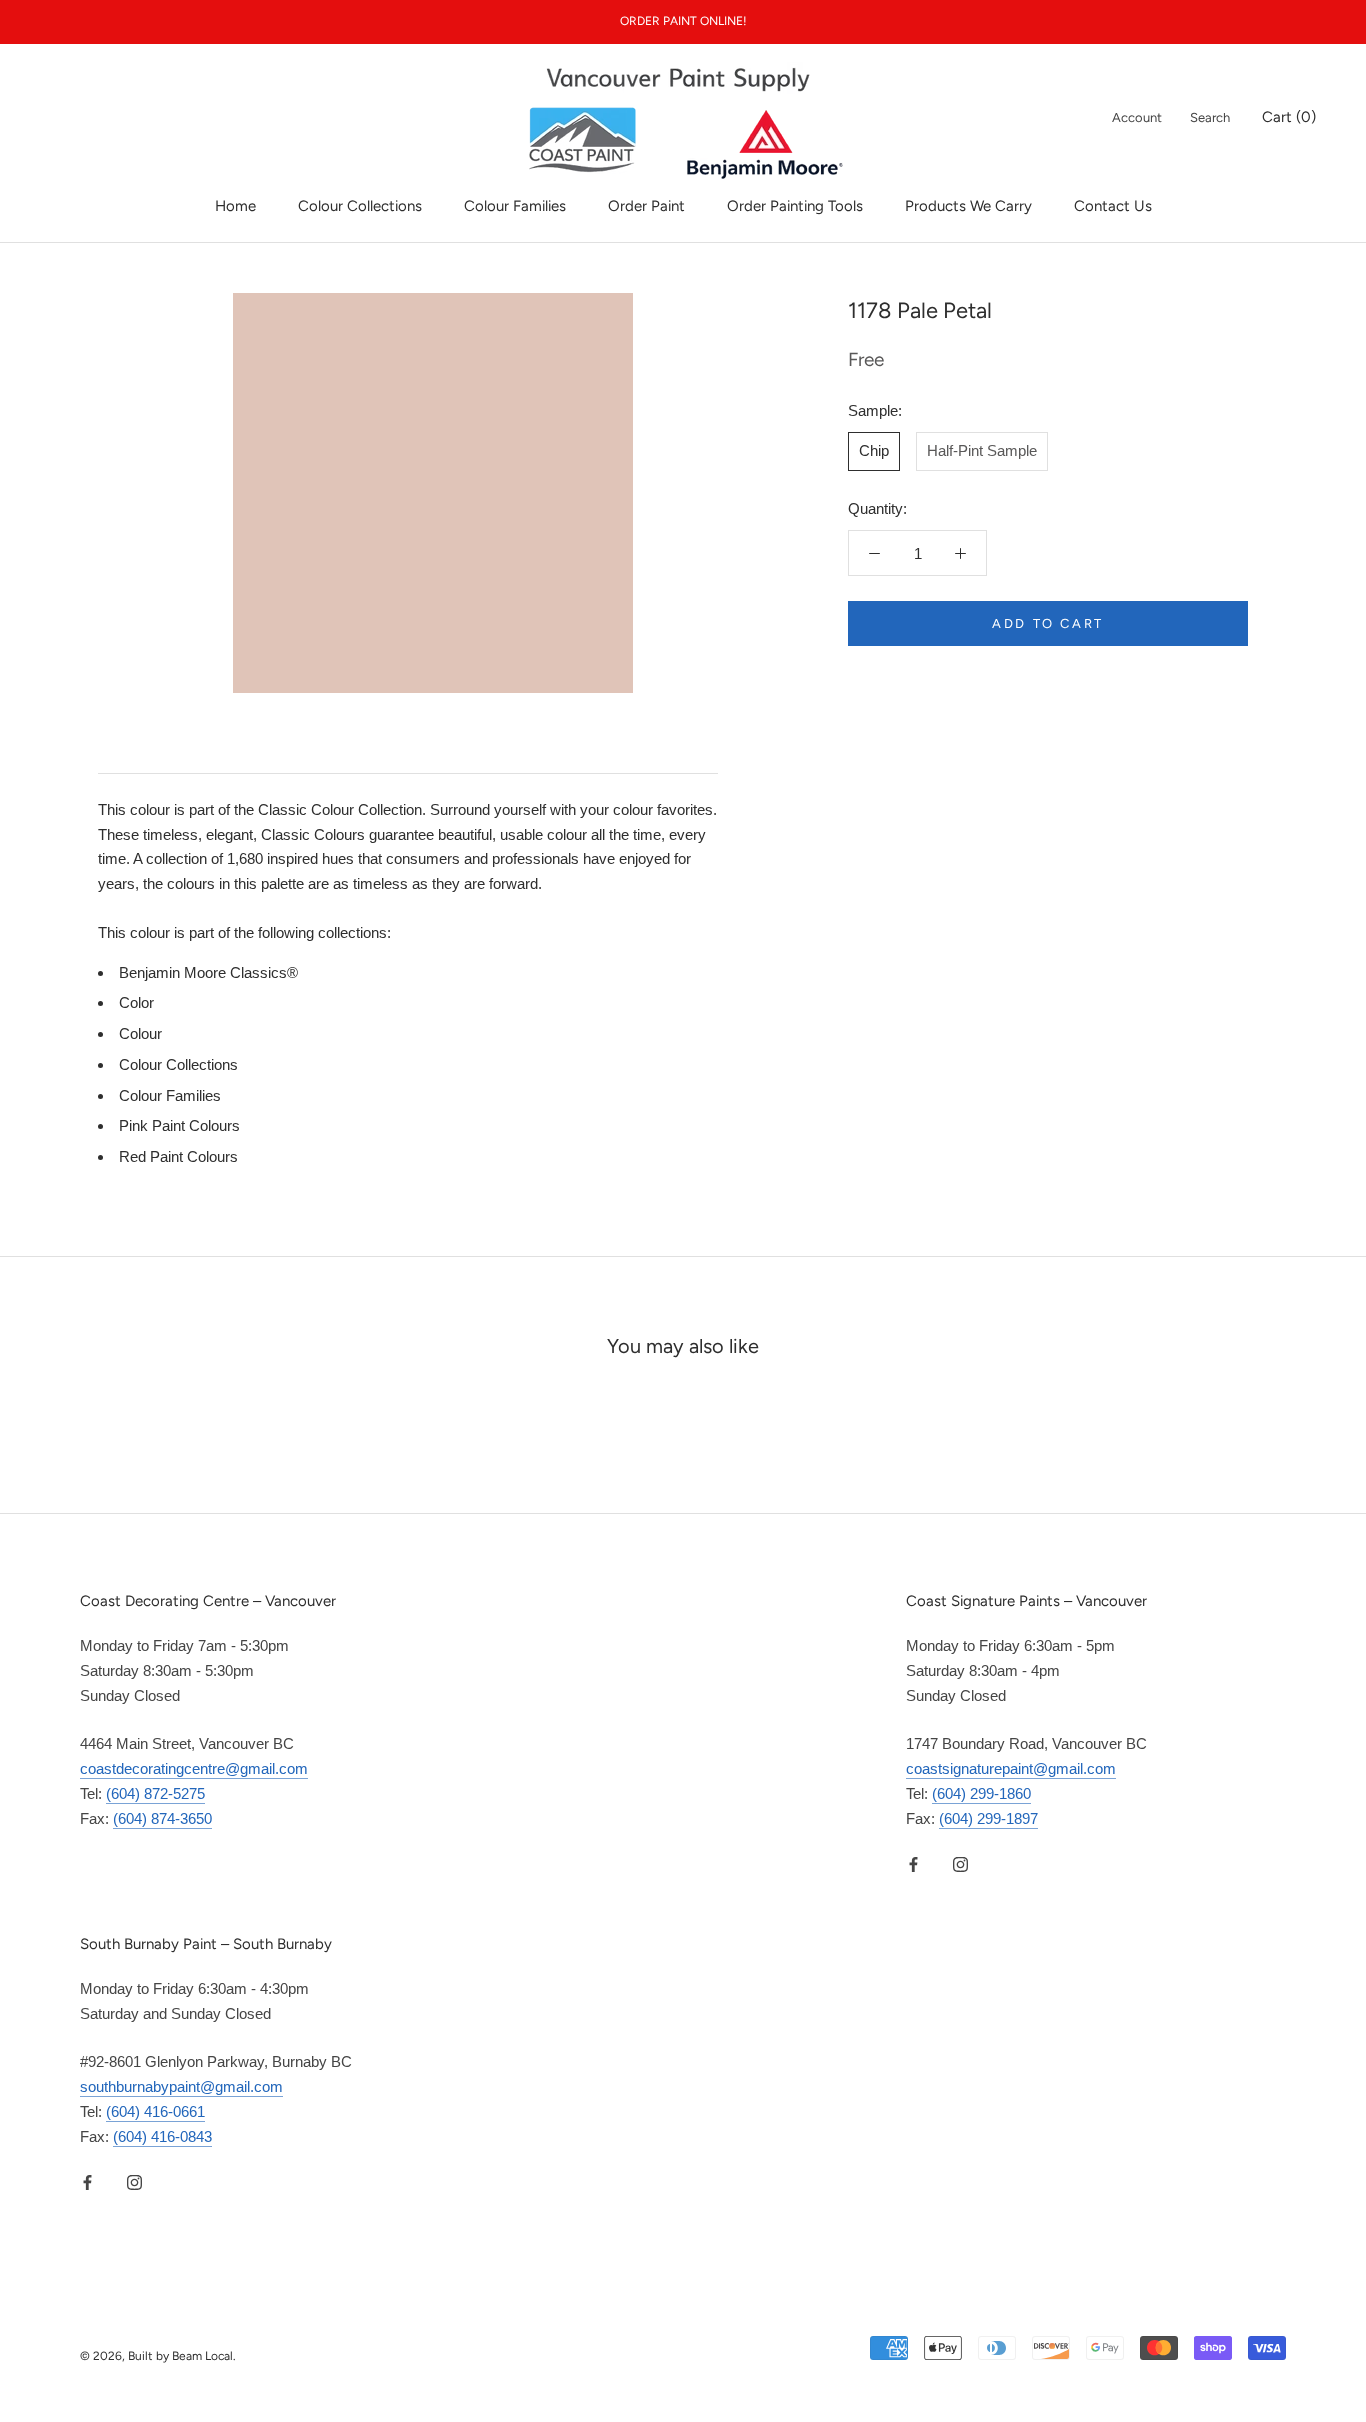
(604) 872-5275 (155, 1793)
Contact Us (1113, 206)
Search (1210, 117)
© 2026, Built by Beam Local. (158, 2356)
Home (235, 206)
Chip (874, 450)
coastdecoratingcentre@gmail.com (194, 1768)
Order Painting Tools (795, 206)
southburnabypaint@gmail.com (181, 2086)
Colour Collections (360, 206)
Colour (140, 1033)
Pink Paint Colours (179, 1125)
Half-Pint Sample (982, 450)
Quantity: (877, 508)
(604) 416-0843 (162, 2136)
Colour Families (515, 206)
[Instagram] (960, 1863)
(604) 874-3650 (162, 1818)
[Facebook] (913, 1863)
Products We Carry (968, 206)
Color (136, 1002)
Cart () (1289, 117)
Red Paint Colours (178, 1156)
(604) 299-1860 (981, 1793)
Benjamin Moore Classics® (208, 972)
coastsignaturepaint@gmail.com (1011, 1768)
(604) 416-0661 (155, 2111)
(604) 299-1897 (988, 1818)
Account (1137, 117)
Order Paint (646, 206)
